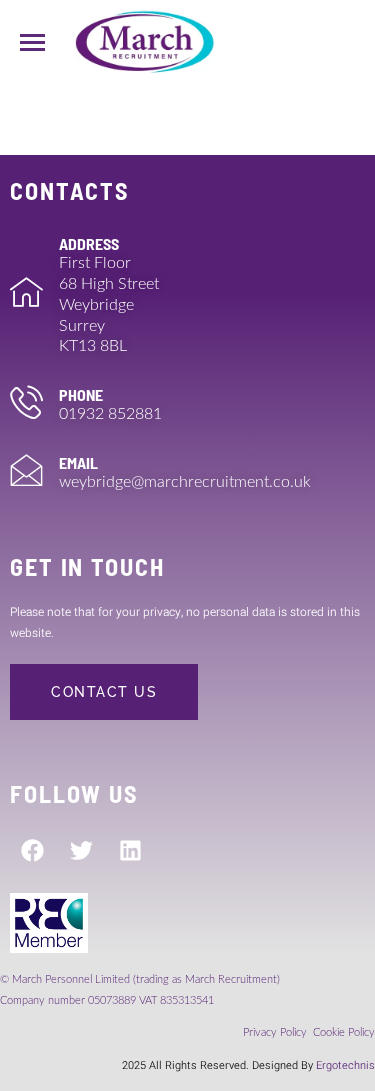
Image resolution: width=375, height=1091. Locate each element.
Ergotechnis (345, 1065)
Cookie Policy (344, 1032)
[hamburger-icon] (32, 42)
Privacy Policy (276, 1032)
